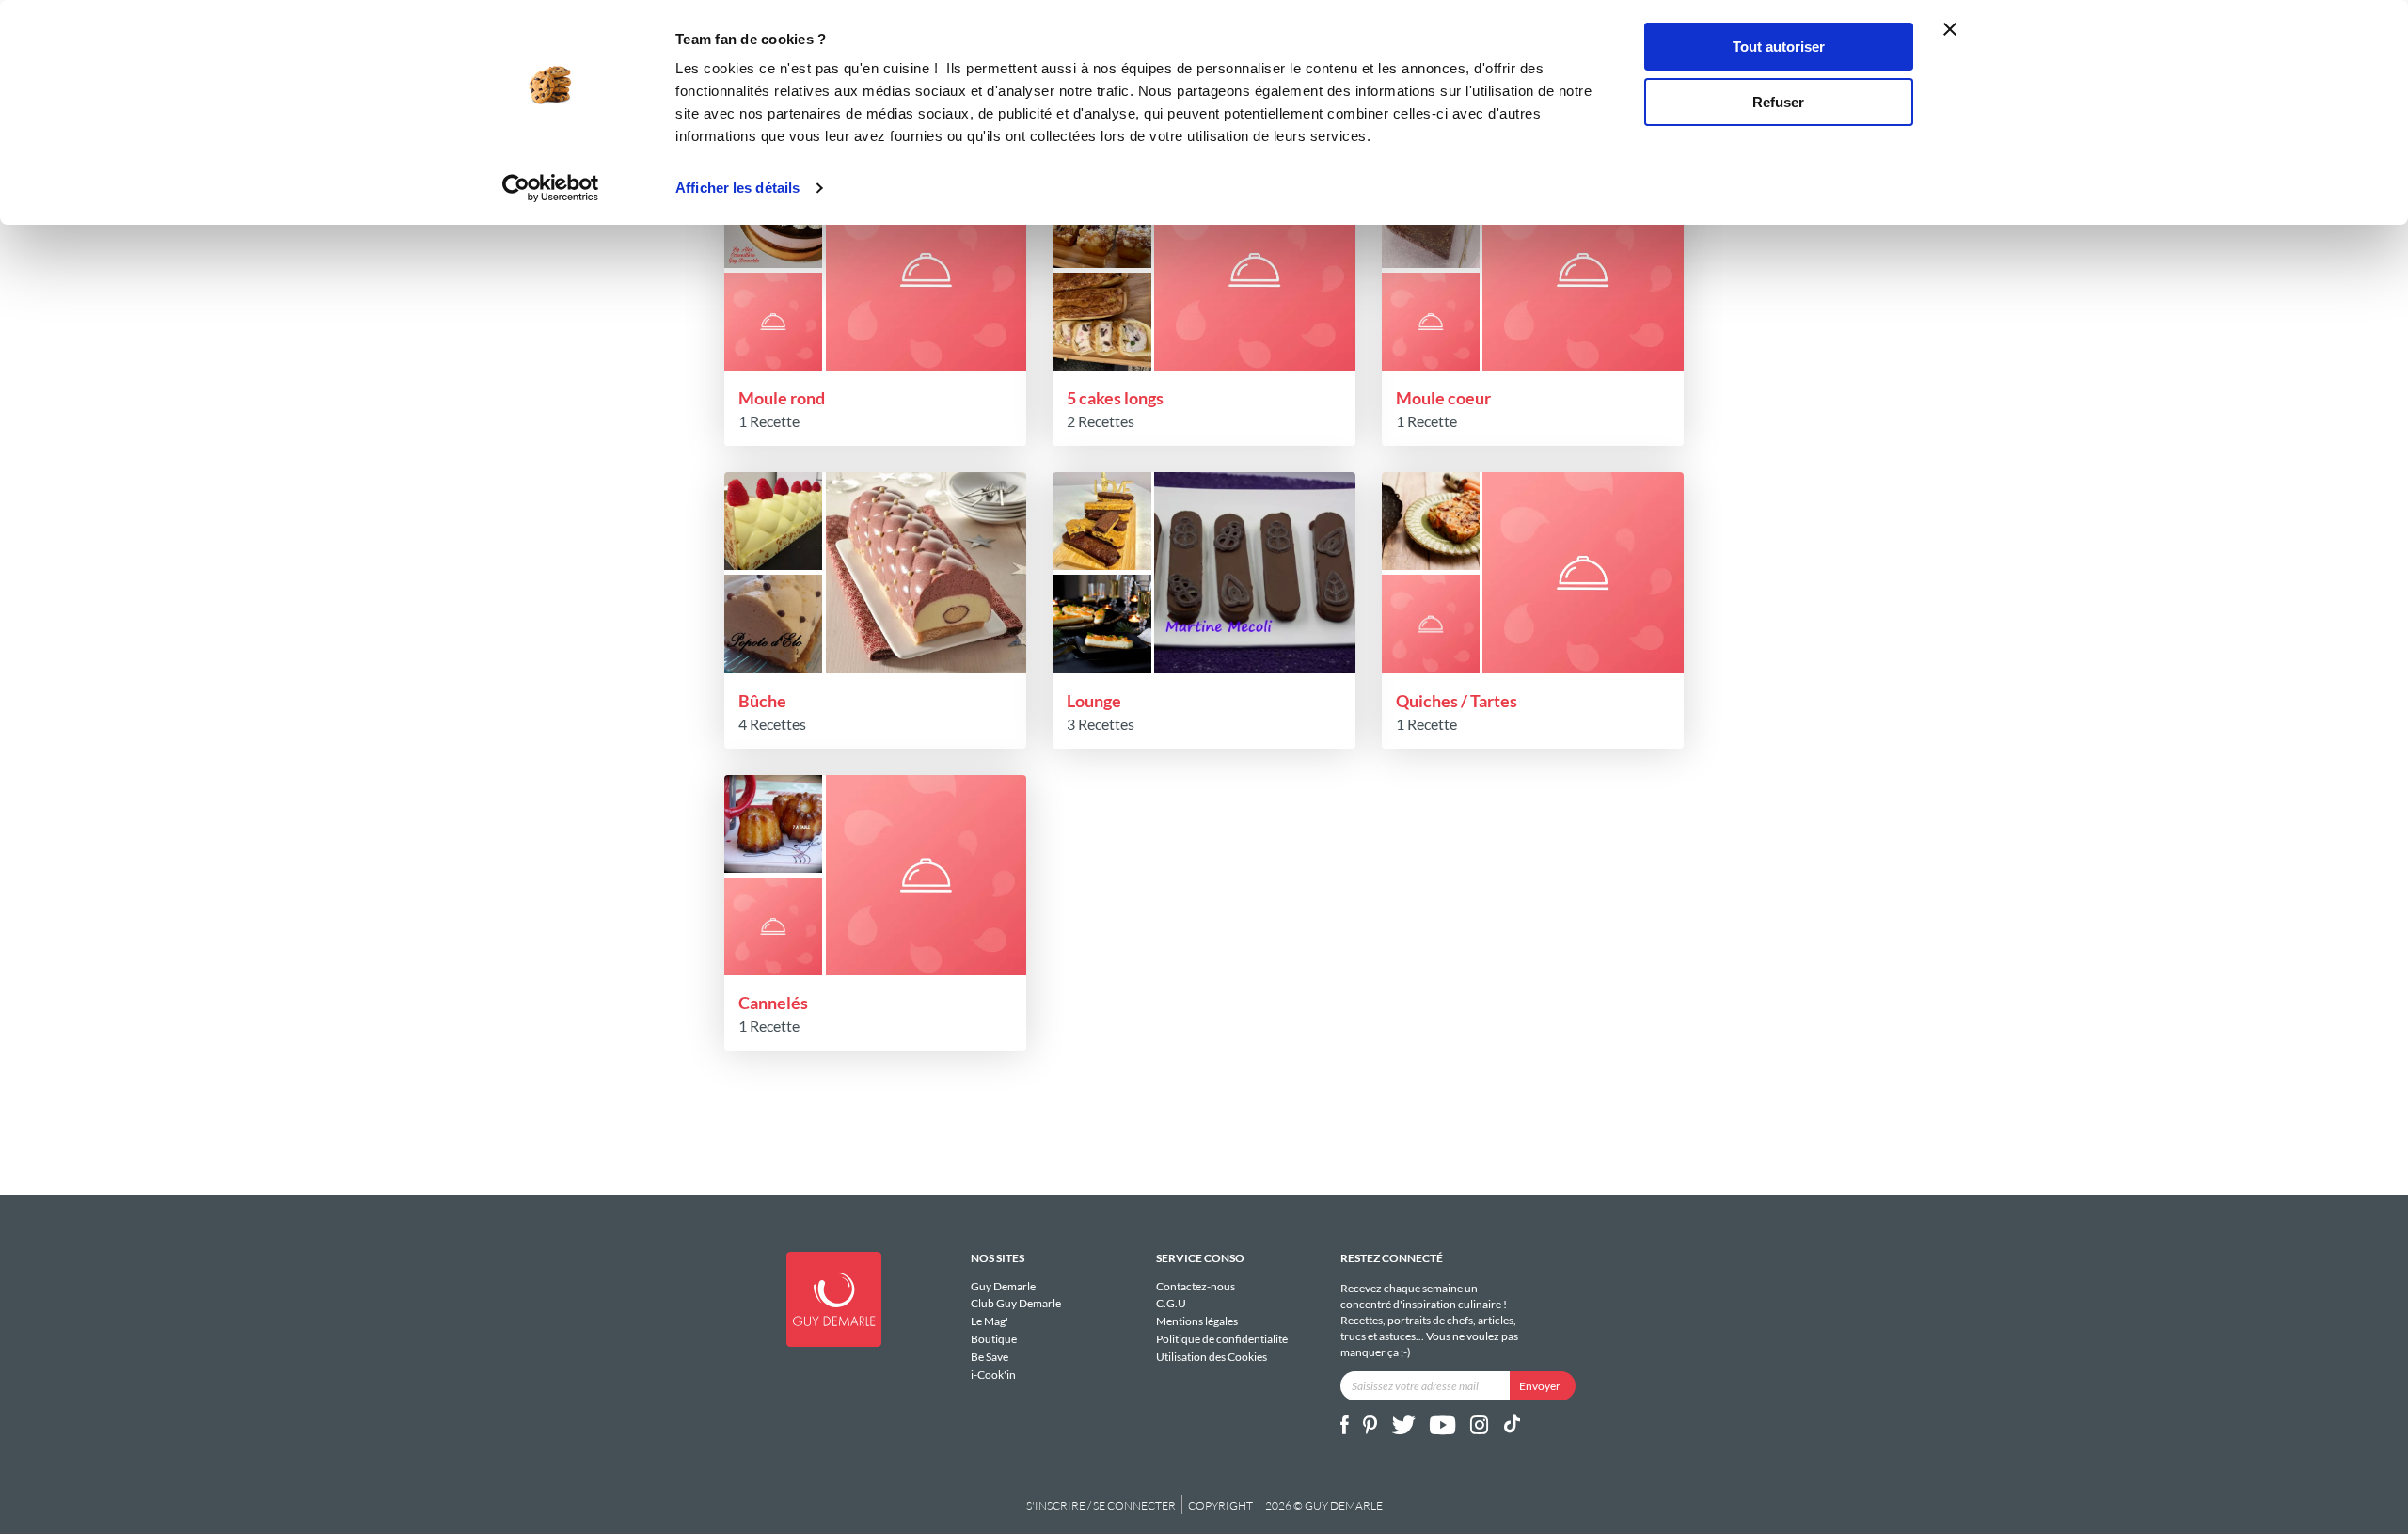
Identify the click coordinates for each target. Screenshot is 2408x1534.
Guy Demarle (1003, 1287)
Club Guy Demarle (1016, 1303)
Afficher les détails (737, 188)
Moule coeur (1443, 398)
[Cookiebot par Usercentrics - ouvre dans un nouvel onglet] (551, 188)
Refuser (1778, 102)
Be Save (990, 1357)
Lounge (1094, 701)
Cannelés (773, 1003)
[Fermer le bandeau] (1950, 29)
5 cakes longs (1115, 398)
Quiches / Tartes (1457, 701)
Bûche (762, 701)
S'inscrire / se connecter (1101, 1505)
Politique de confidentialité (1222, 1339)
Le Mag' (990, 1321)
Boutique (994, 1339)
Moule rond (782, 398)
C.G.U (1171, 1303)
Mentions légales (1197, 1321)
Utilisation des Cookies (1212, 1356)
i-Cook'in (993, 1374)
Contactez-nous (1196, 1287)
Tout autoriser (1779, 47)
